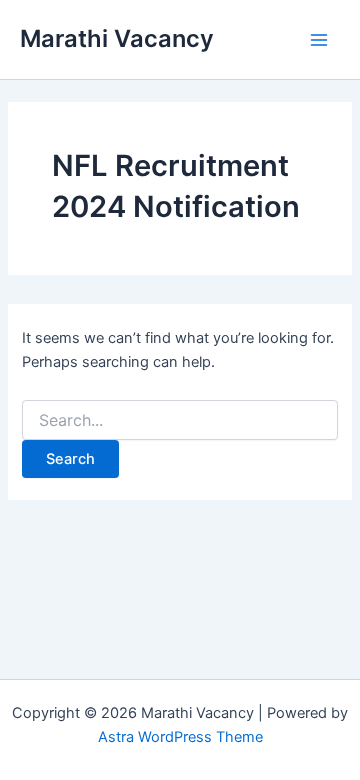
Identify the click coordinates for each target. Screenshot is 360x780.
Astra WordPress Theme (180, 737)
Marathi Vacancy (117, 38)
